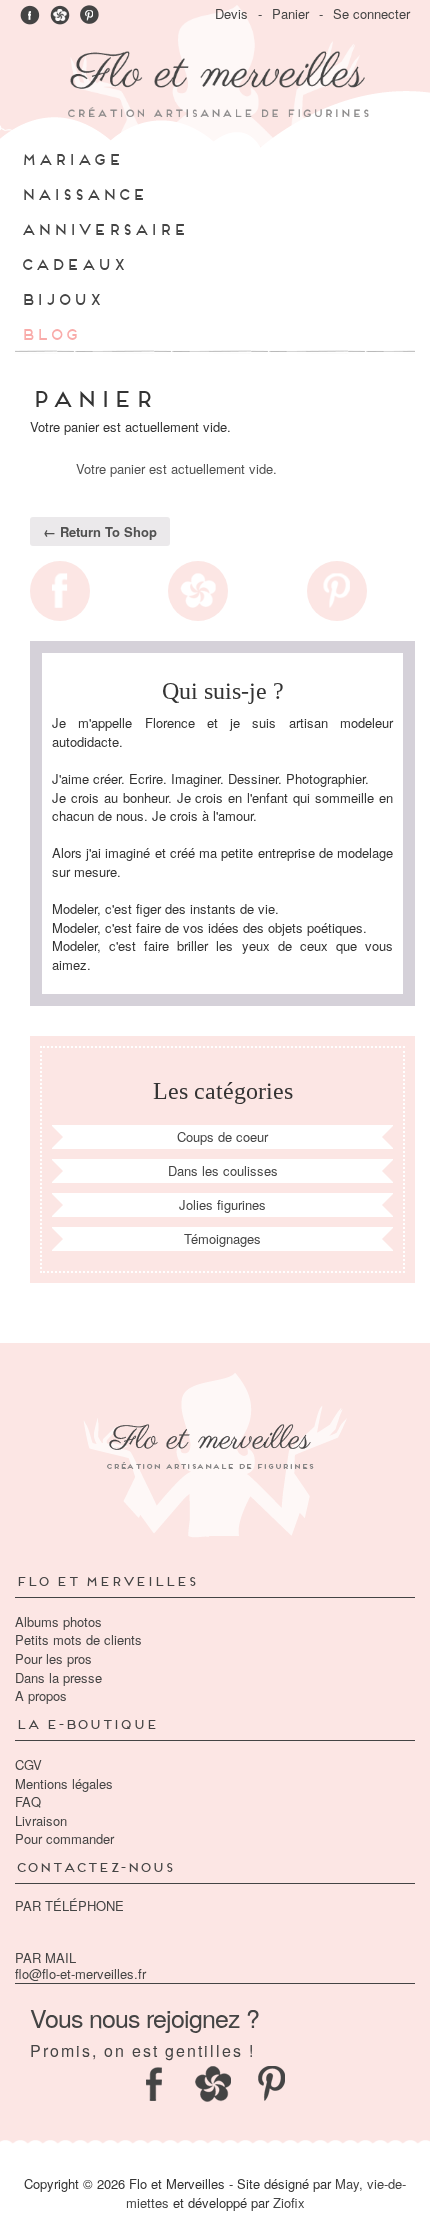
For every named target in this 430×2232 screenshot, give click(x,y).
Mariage (71, 157)
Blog (49, 332)
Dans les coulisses (223, 1170)
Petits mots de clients (78, 1639)
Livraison (41, 1820)
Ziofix (289, 2202)
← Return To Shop (100, 531)
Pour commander (64, 1838)
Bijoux (61, 297)
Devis (231, 13)
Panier (290, 13)
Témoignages (222, 1238)
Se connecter (371, 13)
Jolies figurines (222, 1204)
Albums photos (58, 1621)
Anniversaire (103, 227)
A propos (41, 1695)
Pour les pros (53, 1658)
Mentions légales (64, 1783)
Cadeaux (73, 262)
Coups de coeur (222, 1136)
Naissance (83, 192)
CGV (28, 1764)
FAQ (28, 1801)
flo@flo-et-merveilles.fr (80, 1973)
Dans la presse (58, 1677)
